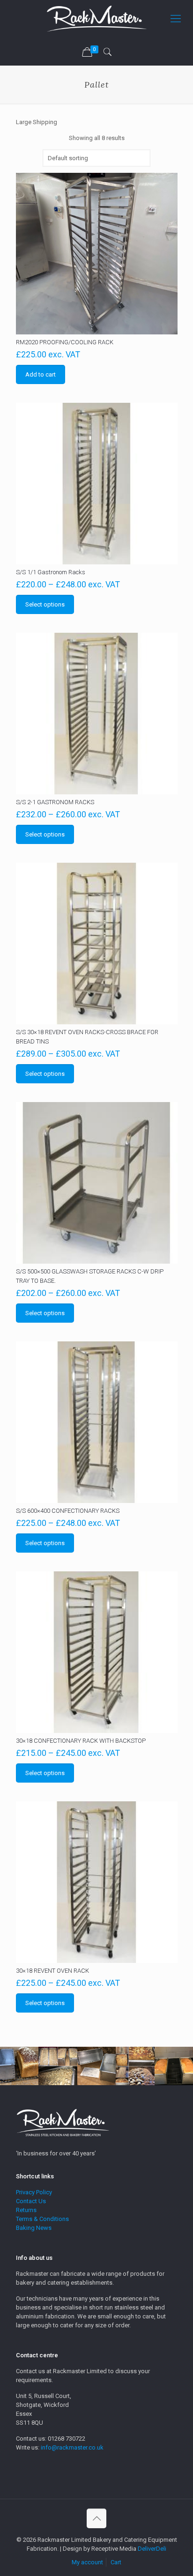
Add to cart (41, 374)
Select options (45, 604)
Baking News (34, 2228)
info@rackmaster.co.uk (72, 2447)
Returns (26, 2210)
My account (87, 2562)
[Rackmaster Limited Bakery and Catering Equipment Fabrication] (96, 19)
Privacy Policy (34, 2192)
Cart (116, 2562)
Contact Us (31, 2201)
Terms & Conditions (42, 2219)
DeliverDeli (152, 2549)
